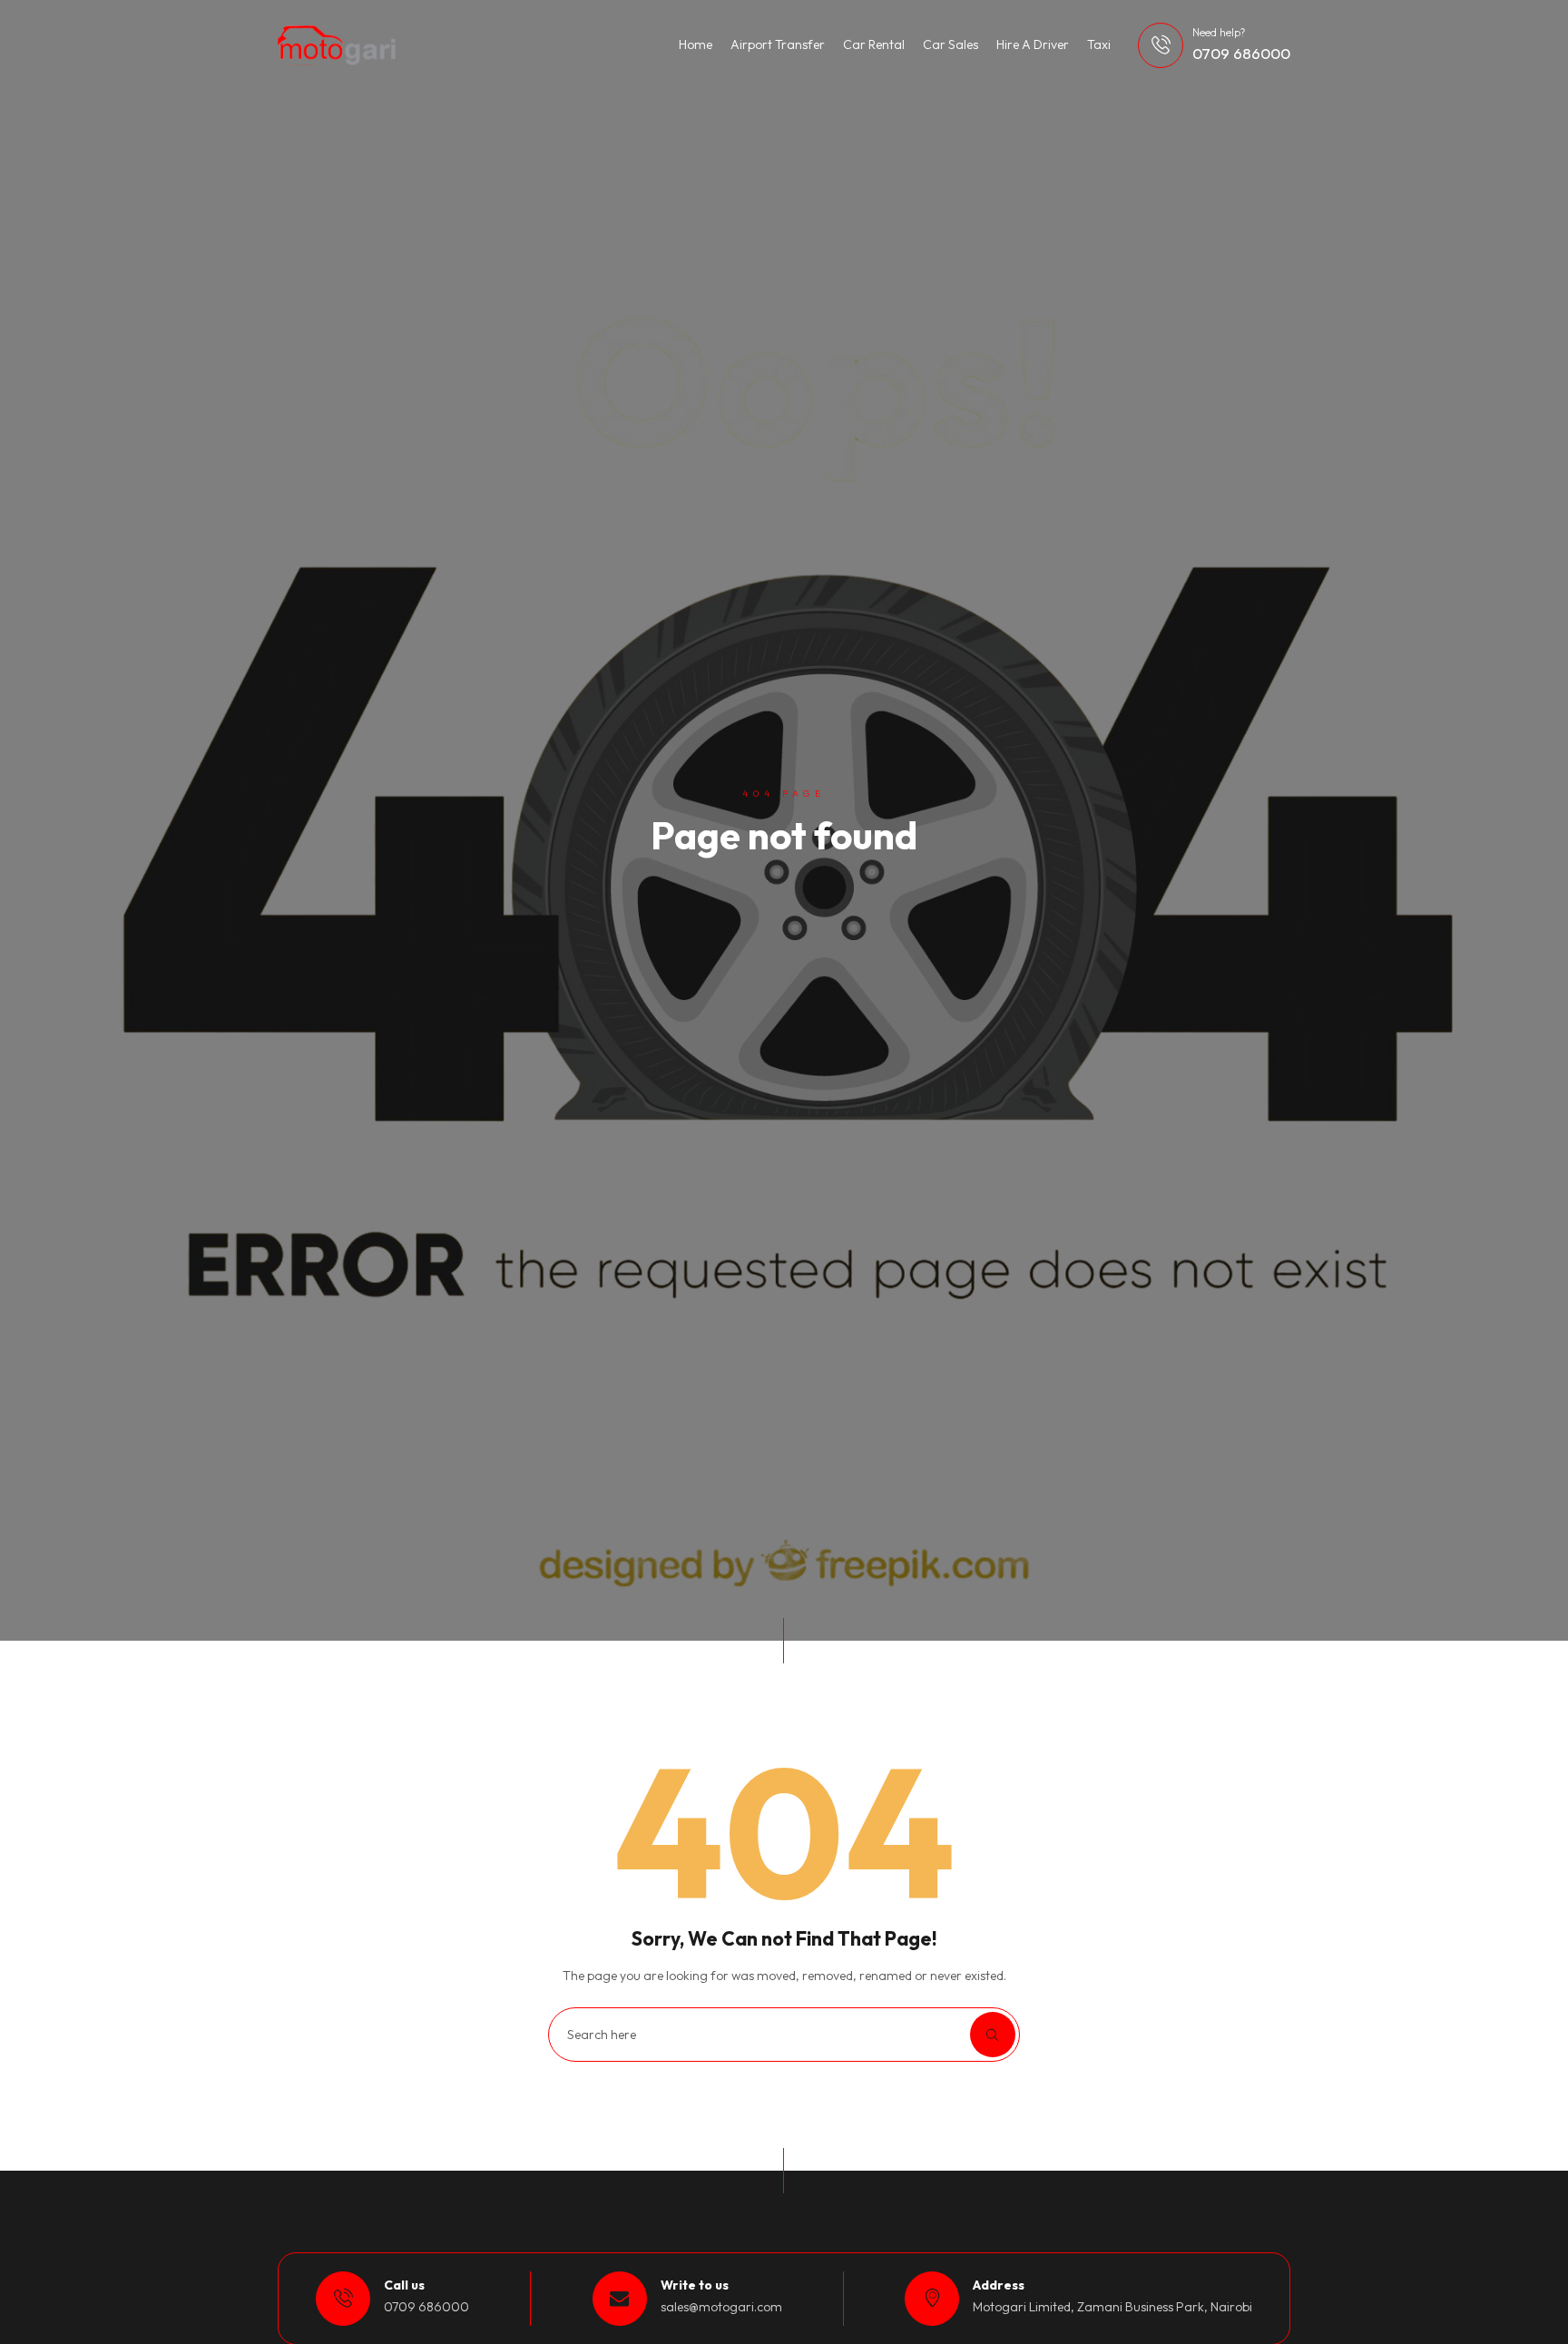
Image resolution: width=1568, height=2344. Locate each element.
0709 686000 (1241, 53)
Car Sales (951, 44)
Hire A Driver (1033, 44)
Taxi (1099, 44)
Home (696, 44)
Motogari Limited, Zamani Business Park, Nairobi (1112, 2307)
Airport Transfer (778, 44)
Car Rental (874, 44)
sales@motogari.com (721, 2307)
